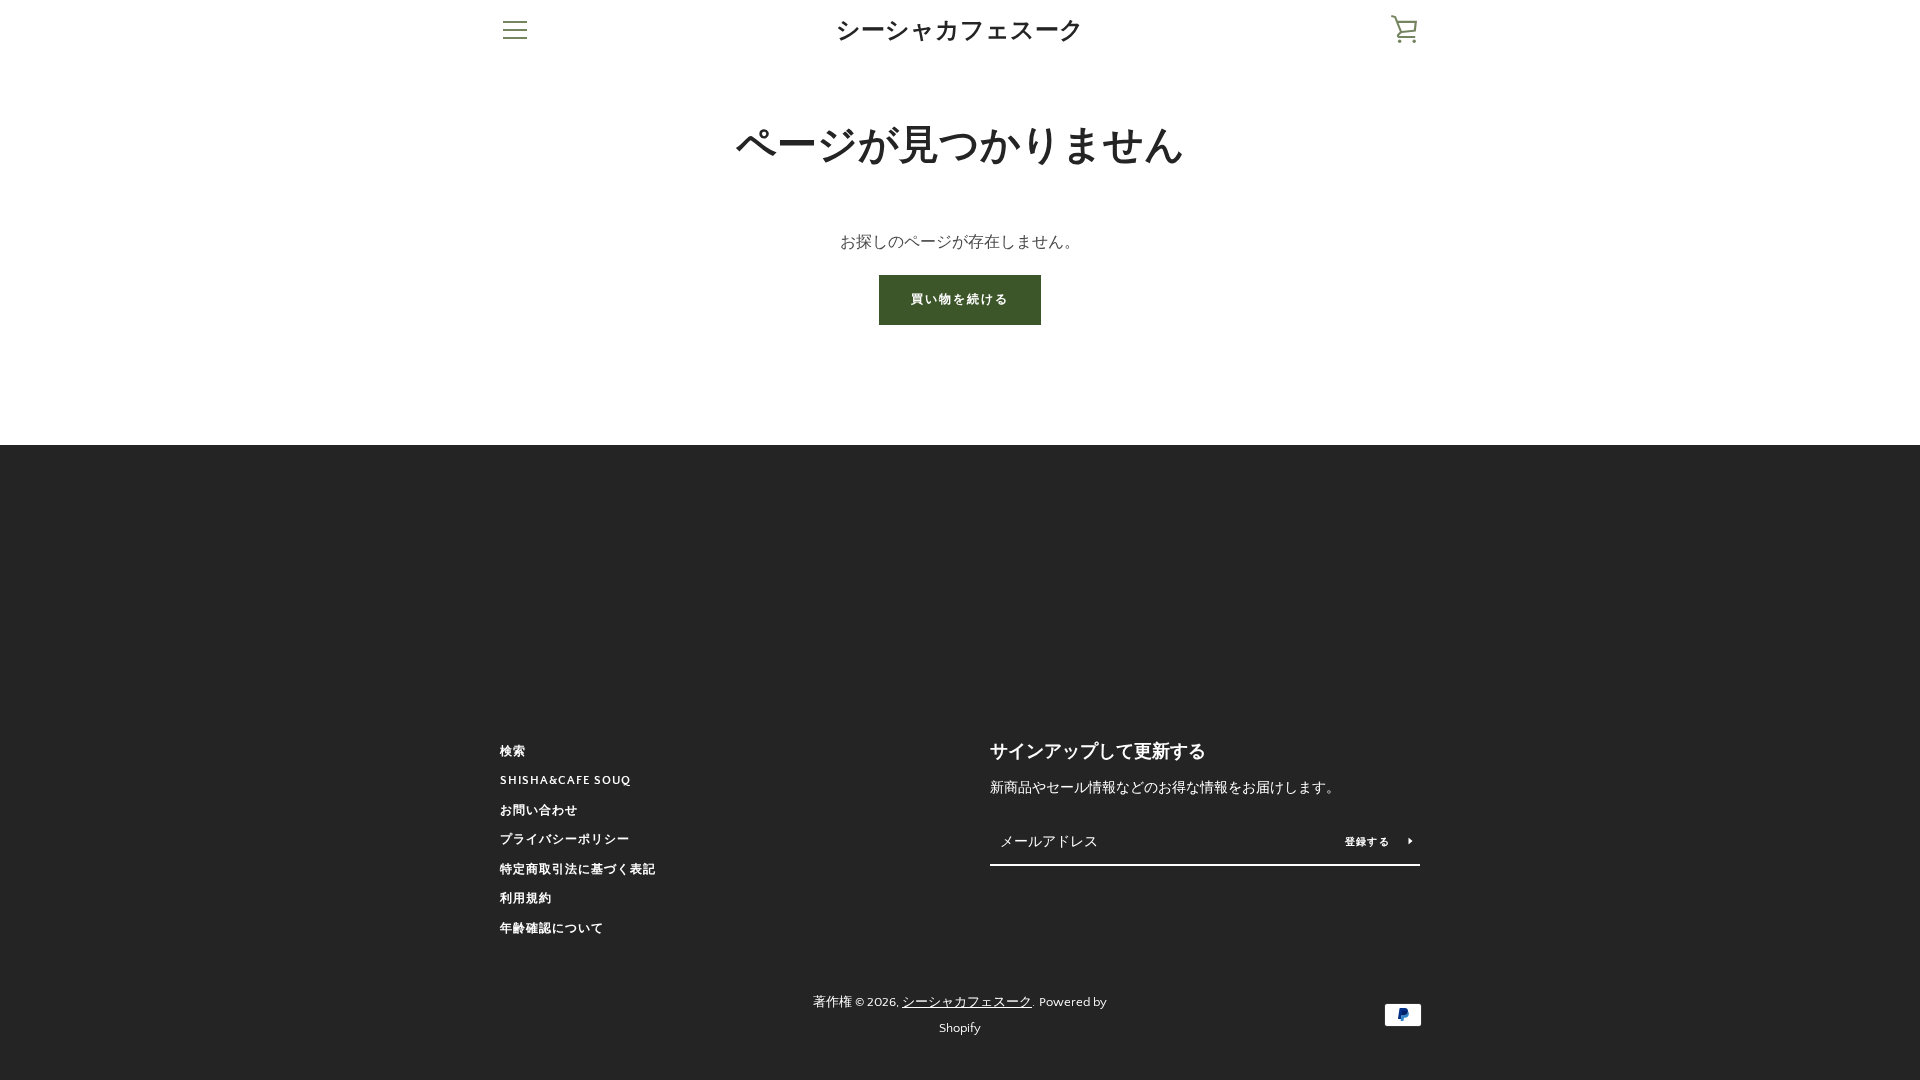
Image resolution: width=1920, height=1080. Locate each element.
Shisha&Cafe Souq (565, 780)
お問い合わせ (539, 810)
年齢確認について (552, 928)
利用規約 (526, 898)
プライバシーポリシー (565, 839)
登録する (1369, 842)
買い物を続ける (960, 299)
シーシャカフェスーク (960, 29)
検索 (513, 751)
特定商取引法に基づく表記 (578, 869)
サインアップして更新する (1098, 752)
